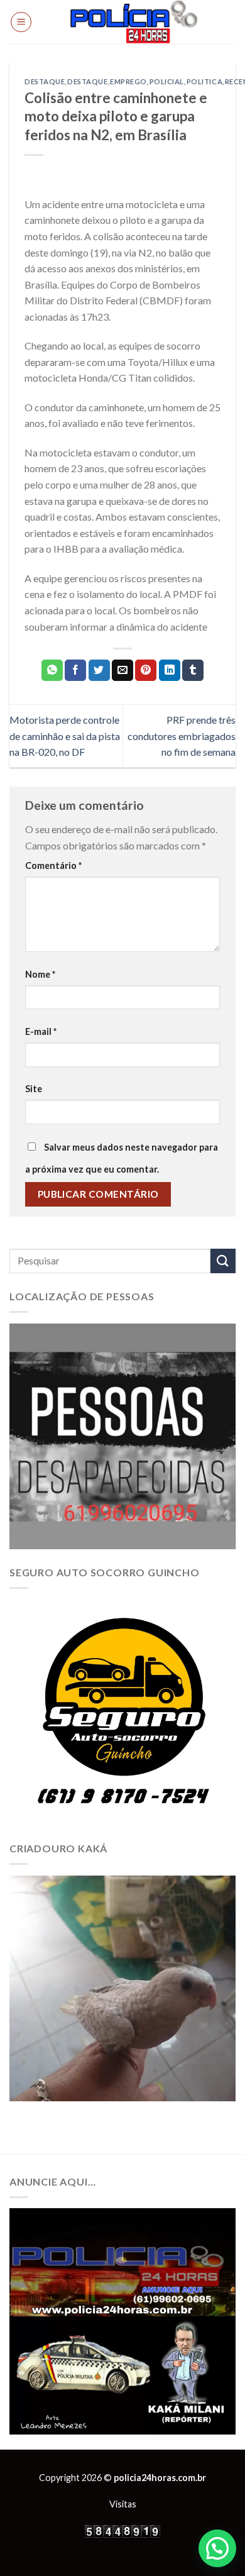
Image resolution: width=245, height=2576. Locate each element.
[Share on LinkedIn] (170, 670)
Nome (40, 974)
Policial (167, 81)
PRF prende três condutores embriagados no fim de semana (182, 736)
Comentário (53, 865)
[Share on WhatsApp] (52, 670)
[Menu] (21, 22)
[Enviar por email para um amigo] (122, 670)
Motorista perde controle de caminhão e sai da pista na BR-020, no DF (65, 736)
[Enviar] (223, 1261)
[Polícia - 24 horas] (134, 22)
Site (34, 1089)
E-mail (41, 1031)
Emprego (128, 81)
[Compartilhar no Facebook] (75, 670)
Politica (204, 81)
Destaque (45, 81)
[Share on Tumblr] (193, 670)
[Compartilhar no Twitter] (99, 670)
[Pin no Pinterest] (146, 670)
